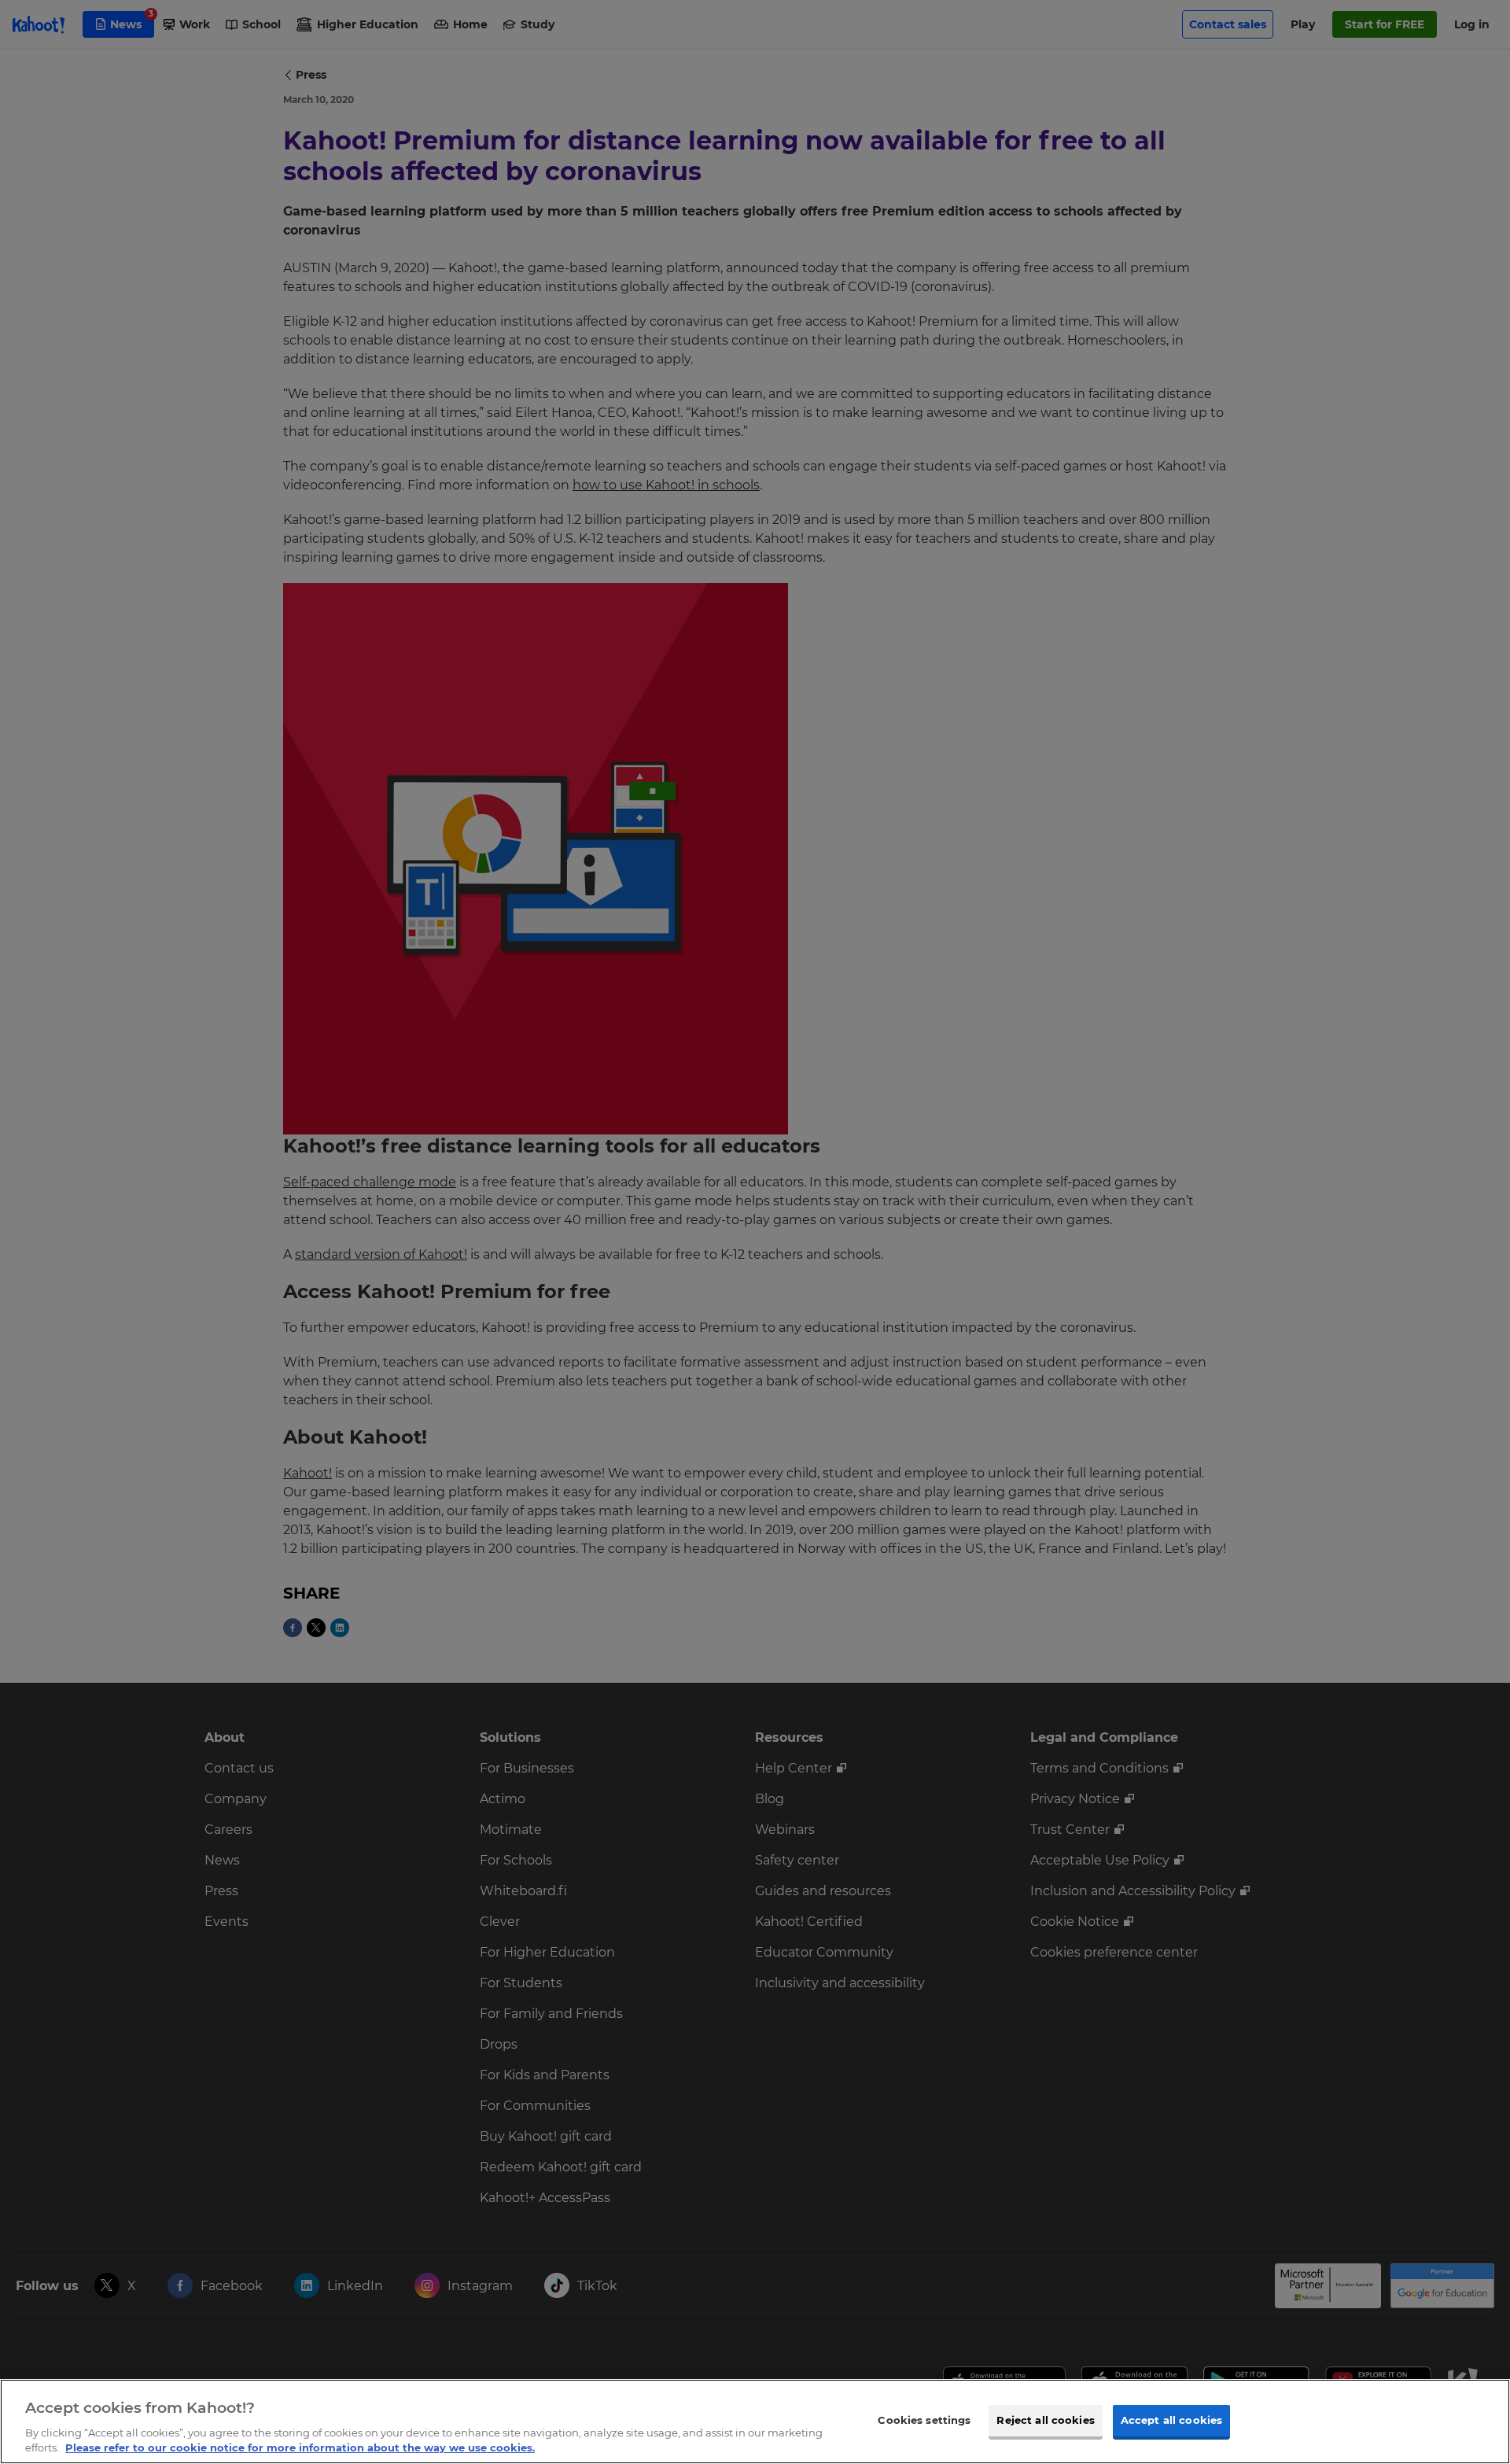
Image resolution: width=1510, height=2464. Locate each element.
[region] (755, 2422)
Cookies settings (924, 2420)
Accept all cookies (1171, 2420)
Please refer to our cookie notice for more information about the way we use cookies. (300, 2447)
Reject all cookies (1045, 2420)
